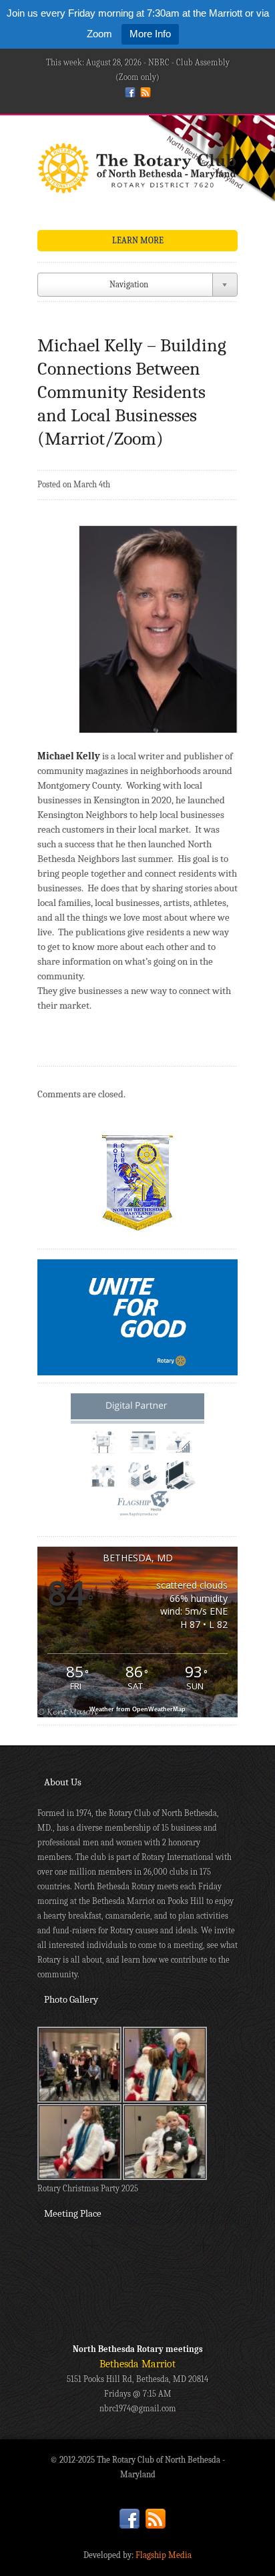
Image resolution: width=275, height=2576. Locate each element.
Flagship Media (164, 2555)
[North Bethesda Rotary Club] (137, 172)
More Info (150, 34)
